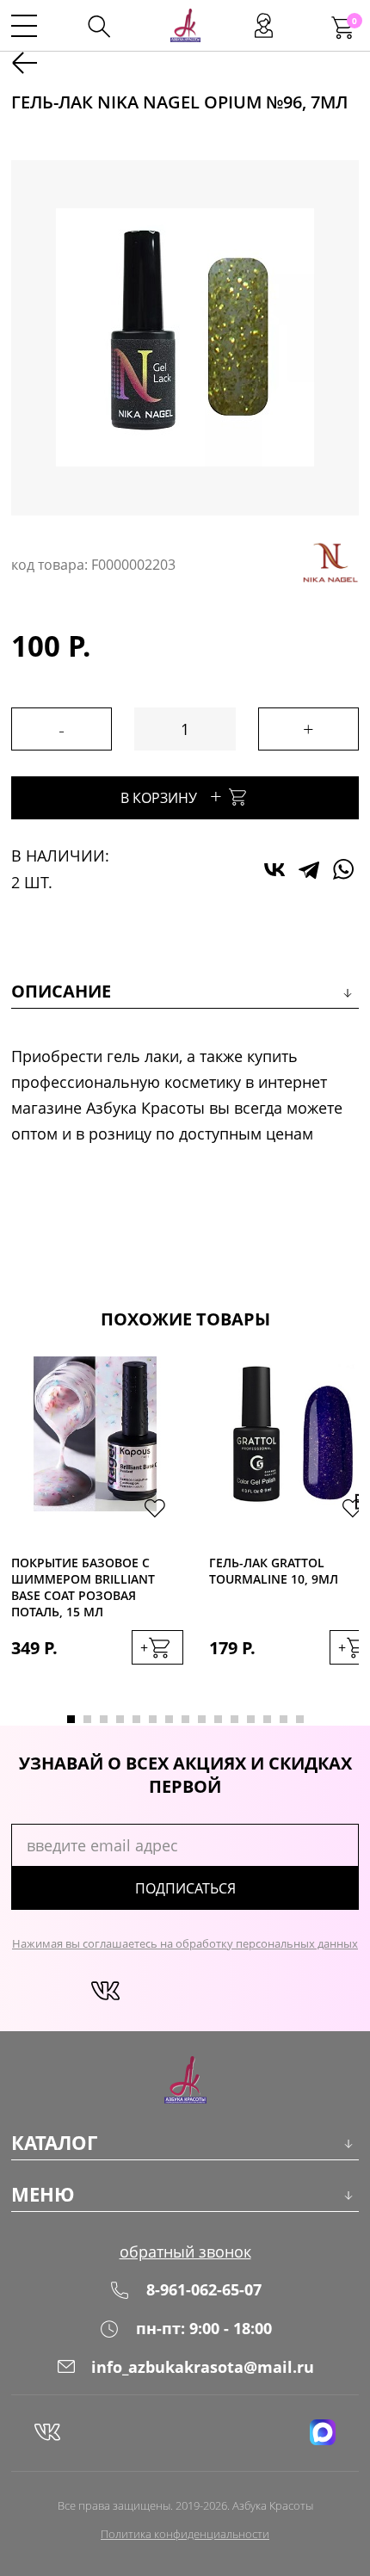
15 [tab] (300, 1719)
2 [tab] (87, 1719)
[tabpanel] (97, 1528)
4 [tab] (120, 1719)
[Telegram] (309, 869)
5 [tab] (136, 1719)
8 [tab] (185, 1719)
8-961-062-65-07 (204, 2289)
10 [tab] (218, 1719)
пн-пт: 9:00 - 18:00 (204, 2328)
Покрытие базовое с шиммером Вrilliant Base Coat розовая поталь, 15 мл (83, 1587)
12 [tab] (251, 1719)
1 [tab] (71, 1719)
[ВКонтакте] (274, 869)
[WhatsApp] (343, 869)
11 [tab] (234, 1719)
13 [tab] (267, 1719)
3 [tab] (104, 1719)
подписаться (185, 1888)
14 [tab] (284, 1719)
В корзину (171, 796)
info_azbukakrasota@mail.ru (203, 2367)
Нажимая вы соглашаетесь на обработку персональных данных (185, 1943)
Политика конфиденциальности (185, 2534)
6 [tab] (153, 1719)
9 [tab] (202, 1719)
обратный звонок (185, 2252)
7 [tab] (169, 1719)
